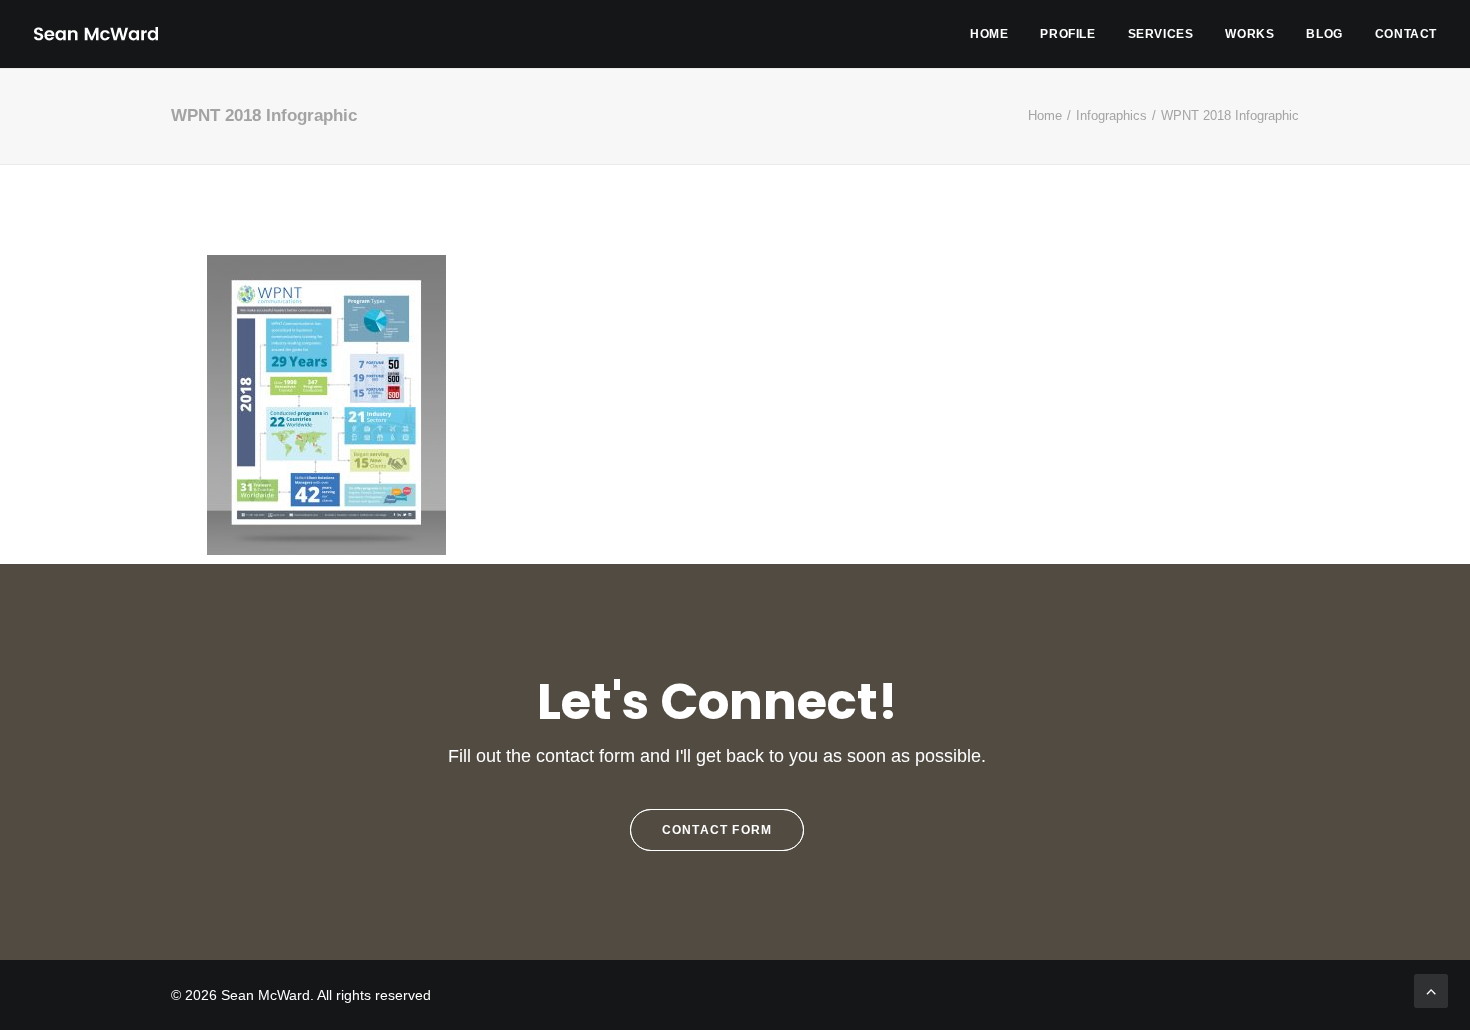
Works (1249, 34)
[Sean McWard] (95, 34)
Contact (1406, 34)
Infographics (1111, 115)
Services (1161, 34)
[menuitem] (996, 34)
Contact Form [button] (717, 830)
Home (989, 34)
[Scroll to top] (1431, 989)
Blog (1324, 34)
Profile (1067, 34)
